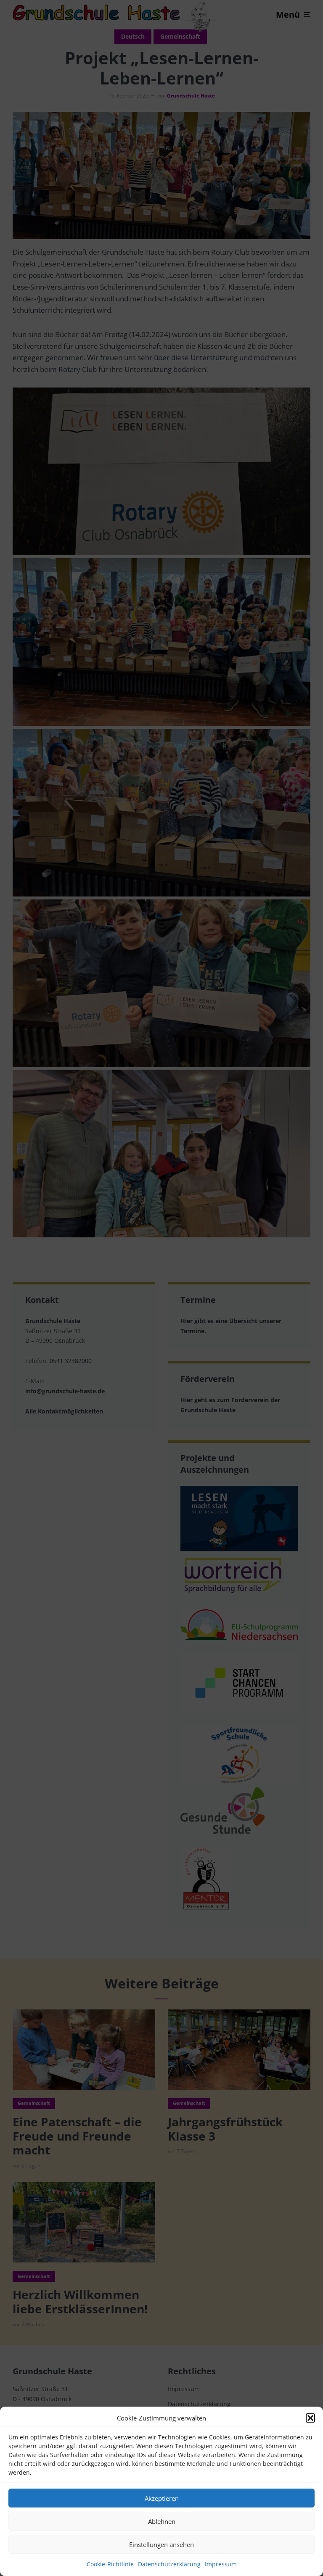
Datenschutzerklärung (169, 2564)
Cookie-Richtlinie (110, 2564)
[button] (310, 2418)
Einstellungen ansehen (161, 2544)
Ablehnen (162, 2521)
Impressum (221, 2564)
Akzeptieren (162, 2498)
